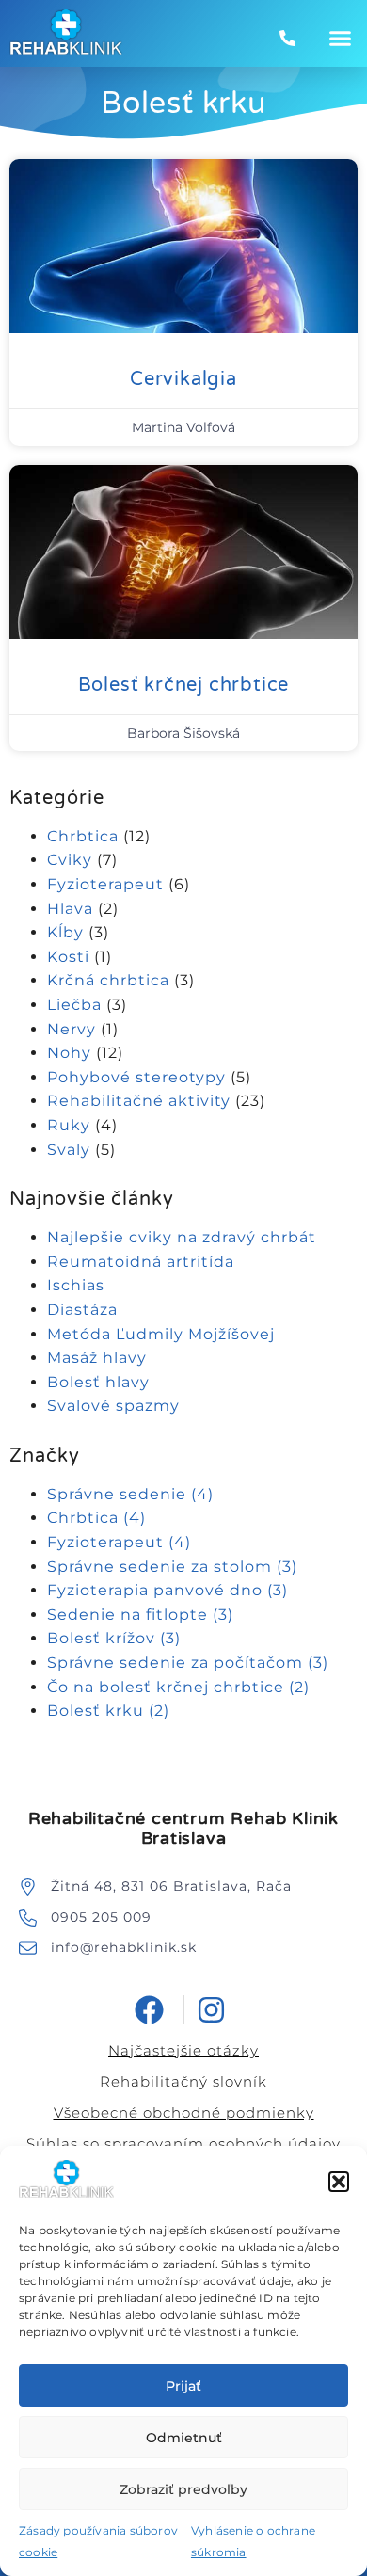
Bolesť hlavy (98, 1382)
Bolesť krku (108, 1711)
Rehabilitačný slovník (183, 2081)
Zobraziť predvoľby (183, 2489)
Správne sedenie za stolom (172, 1567)
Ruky (69, 1125)
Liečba (74, 1005)
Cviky (70, 860)
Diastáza (82, 1310)
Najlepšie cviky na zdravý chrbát (182, 1237)
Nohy (69, 1053)
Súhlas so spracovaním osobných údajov (183, 2144)
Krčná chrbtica (108, 980)
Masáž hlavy (97, 1358)
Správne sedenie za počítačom (188, 1663)
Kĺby (65, 932)
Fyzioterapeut (105, 884)
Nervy (72, 1029)
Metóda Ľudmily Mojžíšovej (161, 1334)
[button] (339, 2182)
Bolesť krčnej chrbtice (184, 685)
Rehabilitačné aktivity (139, 1101)
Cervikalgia (183, 379)
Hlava (70, 909)
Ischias (76, 1285)
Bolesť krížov (114, 1638)
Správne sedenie (130, 1494)
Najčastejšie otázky (183, 2050)
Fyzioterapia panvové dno (168, 1590)
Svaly (69, 1150)
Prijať (183, 2386)
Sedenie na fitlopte (140, 1615)
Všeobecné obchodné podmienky (184, 2112)
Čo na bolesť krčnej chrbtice (178, 1687)
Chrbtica (83, 836)
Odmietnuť (184, 2438)
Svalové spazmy (113, 1406)
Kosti (68, 957)
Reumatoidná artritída (141, 1262)
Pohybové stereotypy (136, 1077)
